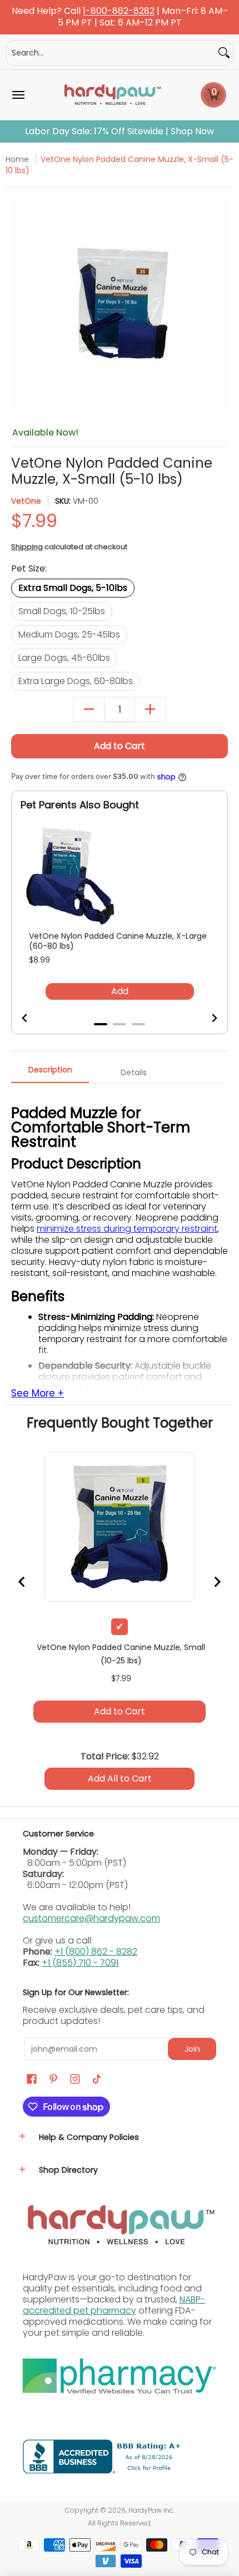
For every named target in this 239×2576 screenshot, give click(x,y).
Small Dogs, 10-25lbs (62, 611)
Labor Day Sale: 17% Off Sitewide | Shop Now (120, 131)
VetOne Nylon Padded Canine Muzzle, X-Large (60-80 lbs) (118, 941)
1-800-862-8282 (119, 11)
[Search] (224, 53)
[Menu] (18, 95)
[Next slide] (207, 1018)
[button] (213, 95)
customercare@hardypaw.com (91, 1918)
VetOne (26, 501)
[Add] (150, 709)
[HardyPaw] (112, 95)
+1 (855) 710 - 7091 (80, 1963)
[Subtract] (89, 709)
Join (192, 2049)
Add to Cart (120, 746)
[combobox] (111, 53)
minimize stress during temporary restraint (127, 1229)
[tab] (101, 1024)
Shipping (27, 547)
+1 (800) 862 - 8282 (96, 1952)
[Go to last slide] (32, 1018)
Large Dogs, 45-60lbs (64, 658)
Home (17, 159)
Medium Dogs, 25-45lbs (69, 634)
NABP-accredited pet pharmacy (114, 2305)
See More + (38, 1394)
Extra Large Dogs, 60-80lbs (76, 681)
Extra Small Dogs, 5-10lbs (73, 588)
